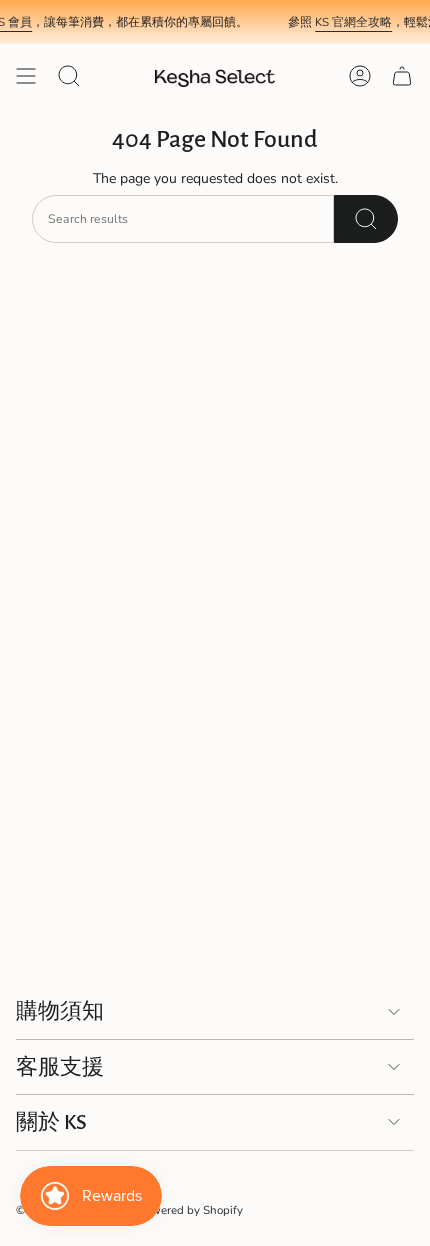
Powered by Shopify (190, 1210)
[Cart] (402, 76)
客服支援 (60, 1067)
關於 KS (51, 1122)
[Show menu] (26, 76)
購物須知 (60, 1011)
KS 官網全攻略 (349, 22)
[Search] (366, 219)
